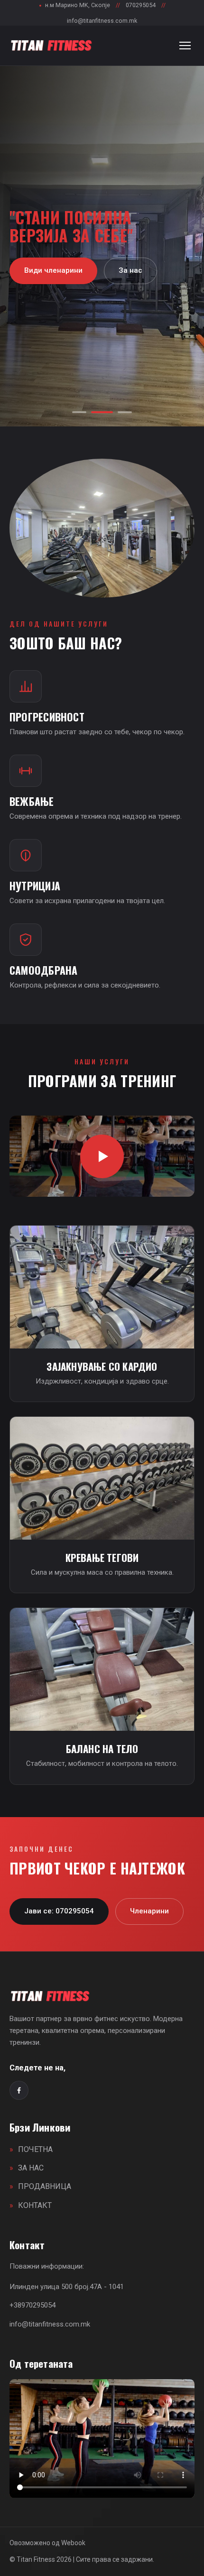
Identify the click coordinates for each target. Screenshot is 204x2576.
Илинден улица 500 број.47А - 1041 (67, 2287)
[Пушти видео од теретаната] (102, 1156)
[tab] (79, 412)
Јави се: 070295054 (59, 1911)
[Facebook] (19, 2090)
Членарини (149, 1911)
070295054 (141, 5)
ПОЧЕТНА (35, 2149)
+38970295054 (32, 2305)
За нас (130, 270)
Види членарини (53, 270)
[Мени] (185, 46)
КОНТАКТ (35, 2205)
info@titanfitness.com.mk (102, 21)
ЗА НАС (31, 2168)
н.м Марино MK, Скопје (74, 5)
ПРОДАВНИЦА (45, 2186)
